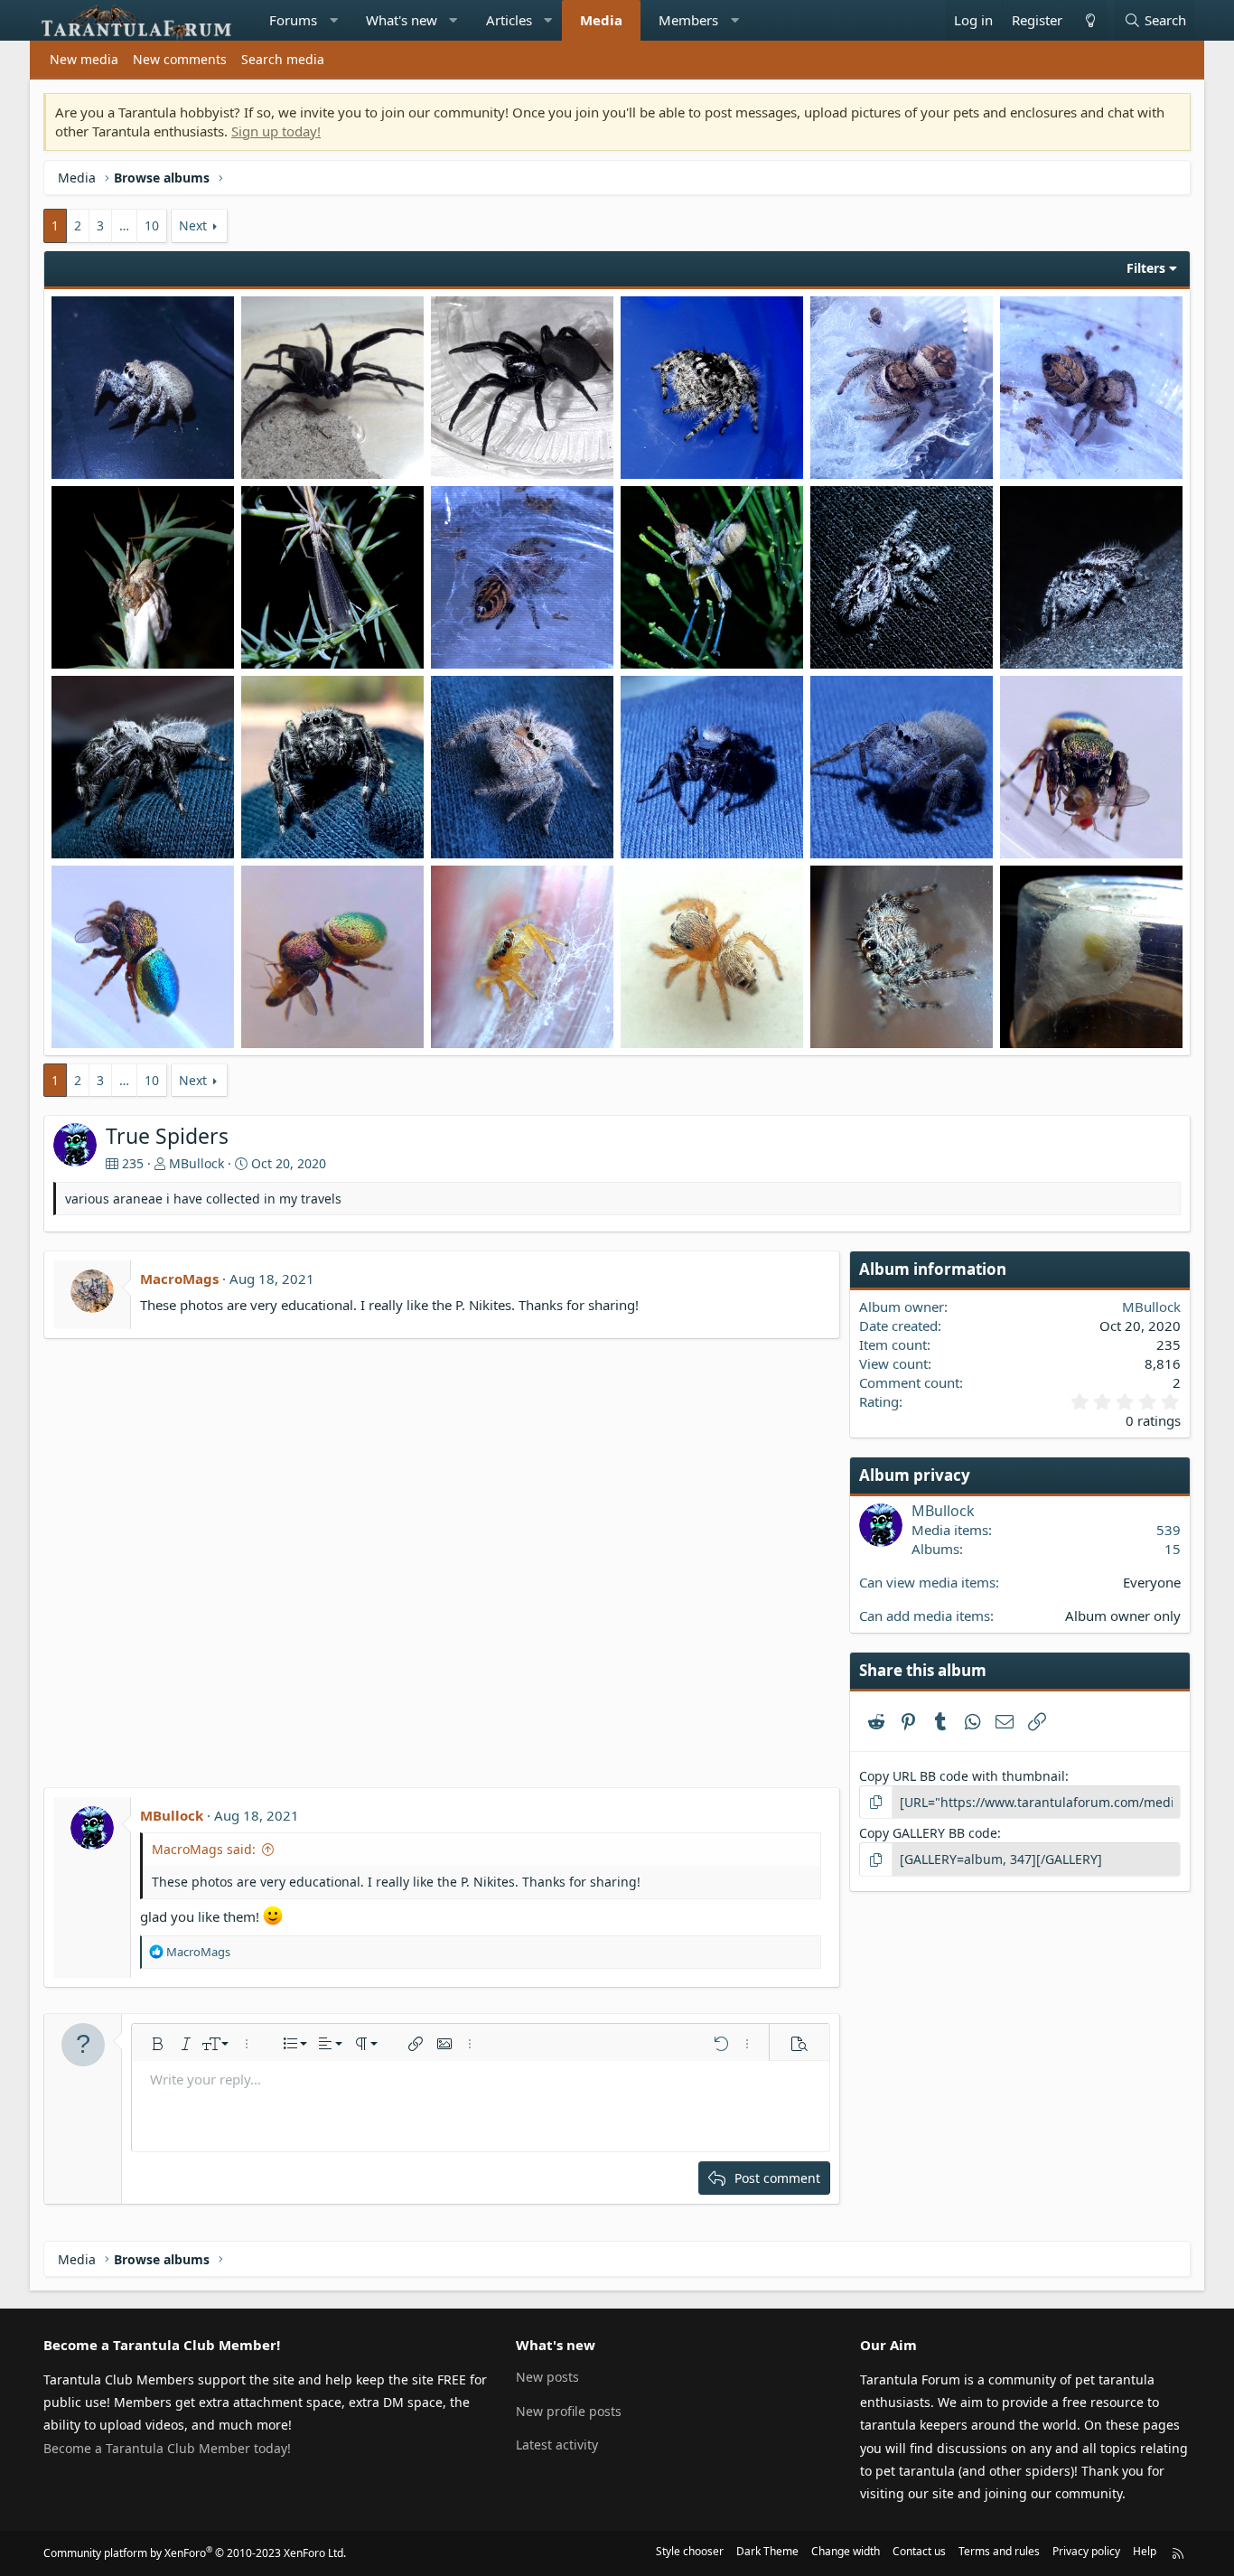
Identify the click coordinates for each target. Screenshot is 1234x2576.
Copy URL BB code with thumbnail (962, 1776)
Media (601, 20)
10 (152, 225)
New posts (547, 2377)
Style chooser (690, 2551)
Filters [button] (1146, 268)
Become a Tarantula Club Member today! (167, 2448)
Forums (293, 20)
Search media (283, 59)
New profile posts (569, 2411)
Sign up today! (276, 131)
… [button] (124, 225)
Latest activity (557, 2445)
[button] (334, 20)
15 (1173, 1549)
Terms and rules (999, 2551)
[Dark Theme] (1089, 20)
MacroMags (179, 1279)
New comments (180, 59)
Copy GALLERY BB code (928, 1833)
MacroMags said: (204, 1849)
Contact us (919, 2551)
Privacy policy (1086, 2551)
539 (1169, 1530)
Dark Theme (767, 2551)
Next (193, 225)
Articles (509, 20)
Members (688, 20)
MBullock (196, 1163)
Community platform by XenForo (195, 2553)
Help (1145, 2551)
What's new (402, 20)
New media (84, 59)
